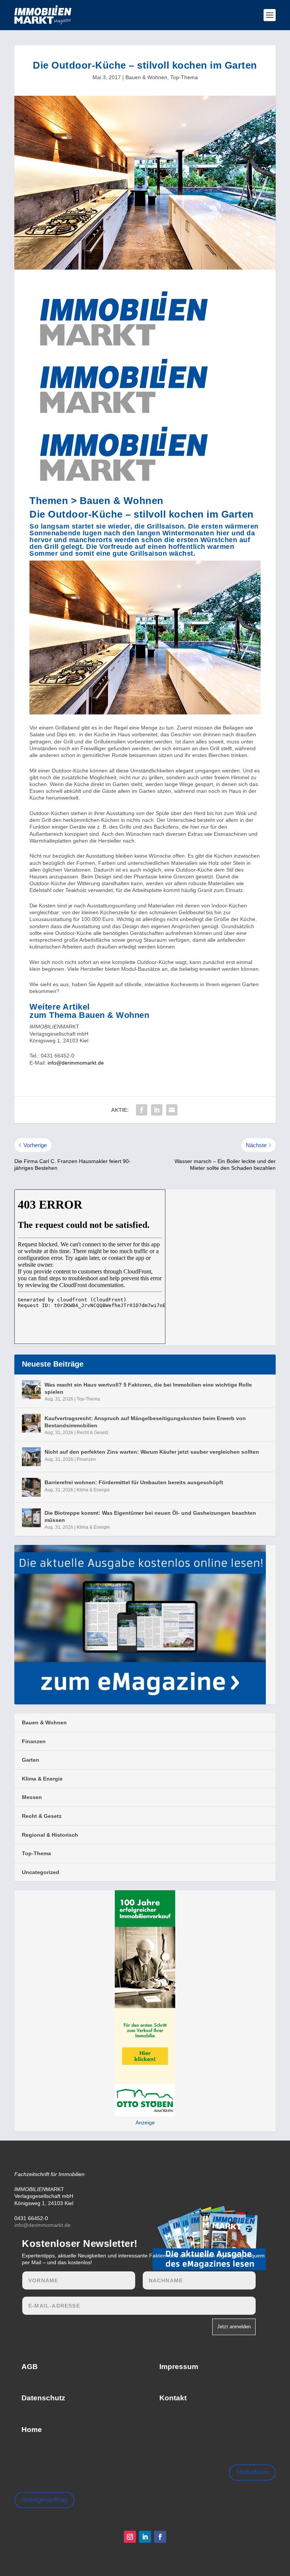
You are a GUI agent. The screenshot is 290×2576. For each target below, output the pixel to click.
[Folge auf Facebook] (160, 2537)
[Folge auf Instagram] (130, 2537)
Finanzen (86, 1459)
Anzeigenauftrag (44, 2500)
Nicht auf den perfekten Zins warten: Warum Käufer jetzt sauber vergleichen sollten (152, 1452)
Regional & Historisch (50, 1835)
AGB (30, 2367)
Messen (32, 1797)
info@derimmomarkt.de (76, 1063)
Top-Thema (184, 77)
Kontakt (173, 2398)
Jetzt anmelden (234, 2327)
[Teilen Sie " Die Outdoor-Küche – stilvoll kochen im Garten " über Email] (172, 1110)
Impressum (179, 2367)
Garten (31, 1760)
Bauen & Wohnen (146, 77)
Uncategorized (41, 1872)
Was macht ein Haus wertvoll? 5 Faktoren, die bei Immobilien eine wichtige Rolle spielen (148, 1388)
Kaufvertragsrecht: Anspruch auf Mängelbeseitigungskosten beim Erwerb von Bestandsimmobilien (145, 1422)
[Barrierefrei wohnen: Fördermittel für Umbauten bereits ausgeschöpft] (31, 1487)
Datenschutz (43, 2398)
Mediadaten (252, 2472)
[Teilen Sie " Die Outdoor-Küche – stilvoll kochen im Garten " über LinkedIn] (157, 1110)
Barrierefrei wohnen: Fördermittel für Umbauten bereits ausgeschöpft (134, 1482)
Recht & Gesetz (93, 1433)
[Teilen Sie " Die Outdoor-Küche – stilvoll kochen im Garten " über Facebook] (142, 1110)
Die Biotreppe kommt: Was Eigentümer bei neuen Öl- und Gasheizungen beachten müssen (150, 1516)
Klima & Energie (93, 1490)
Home (32, 2430)
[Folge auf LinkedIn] (145, 2537)
